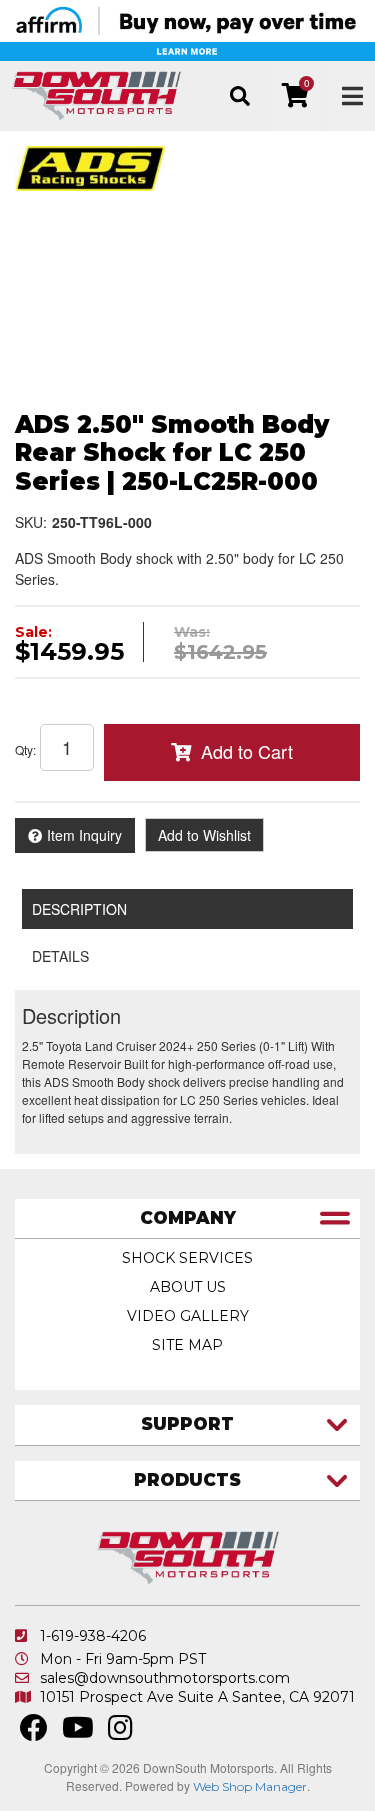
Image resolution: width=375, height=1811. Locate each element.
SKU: (31, 522)
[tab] (187, 1219)
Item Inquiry (84, 835)
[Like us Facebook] (34, 1733)
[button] (239, 96)
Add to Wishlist (204, 835)
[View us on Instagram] (120, 1733)
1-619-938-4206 (93, 1636)
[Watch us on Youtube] (78, 1733)
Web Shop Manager (250, 1786)
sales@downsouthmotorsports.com (165, 1678)
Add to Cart (247, 751)
